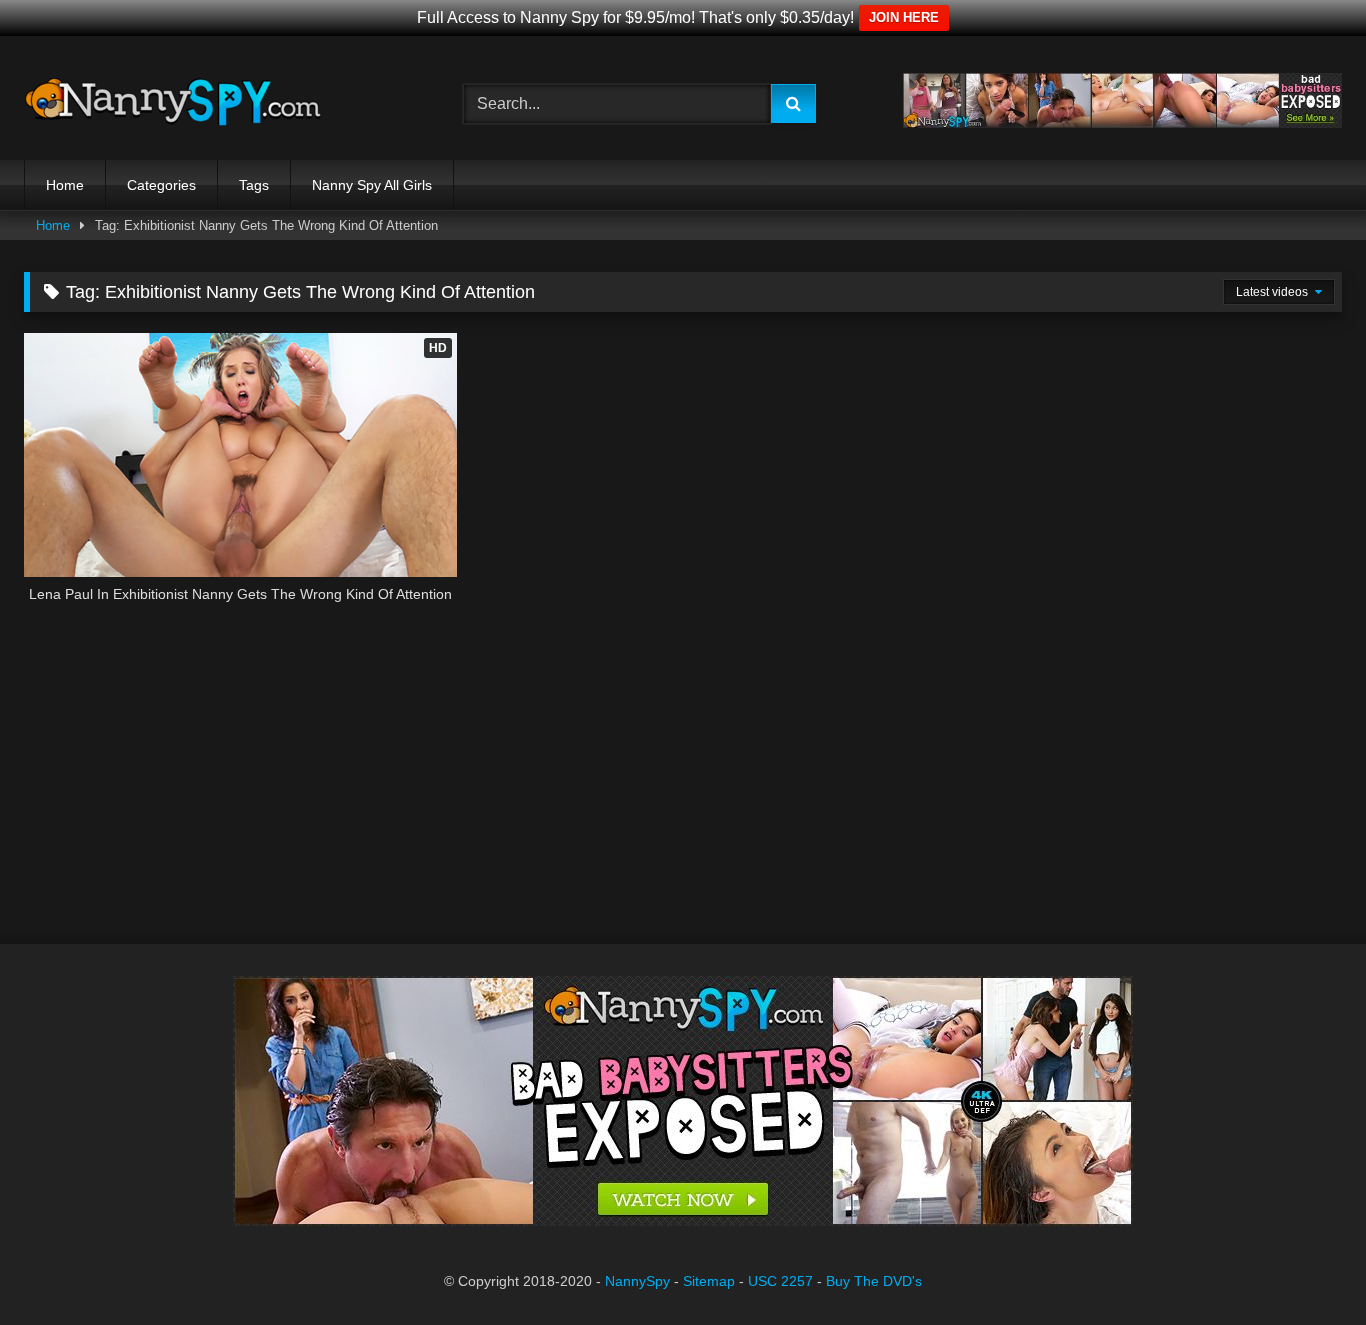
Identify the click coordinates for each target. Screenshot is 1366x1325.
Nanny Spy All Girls (372, 185)
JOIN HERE (904, 17)
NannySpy (637, 1281)
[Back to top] (1304, 1265)
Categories (161, 185)
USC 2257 (780, 1281)
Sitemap (709, 1281)
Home (65, 185)
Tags (254, 185)
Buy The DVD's (874, 1281)
